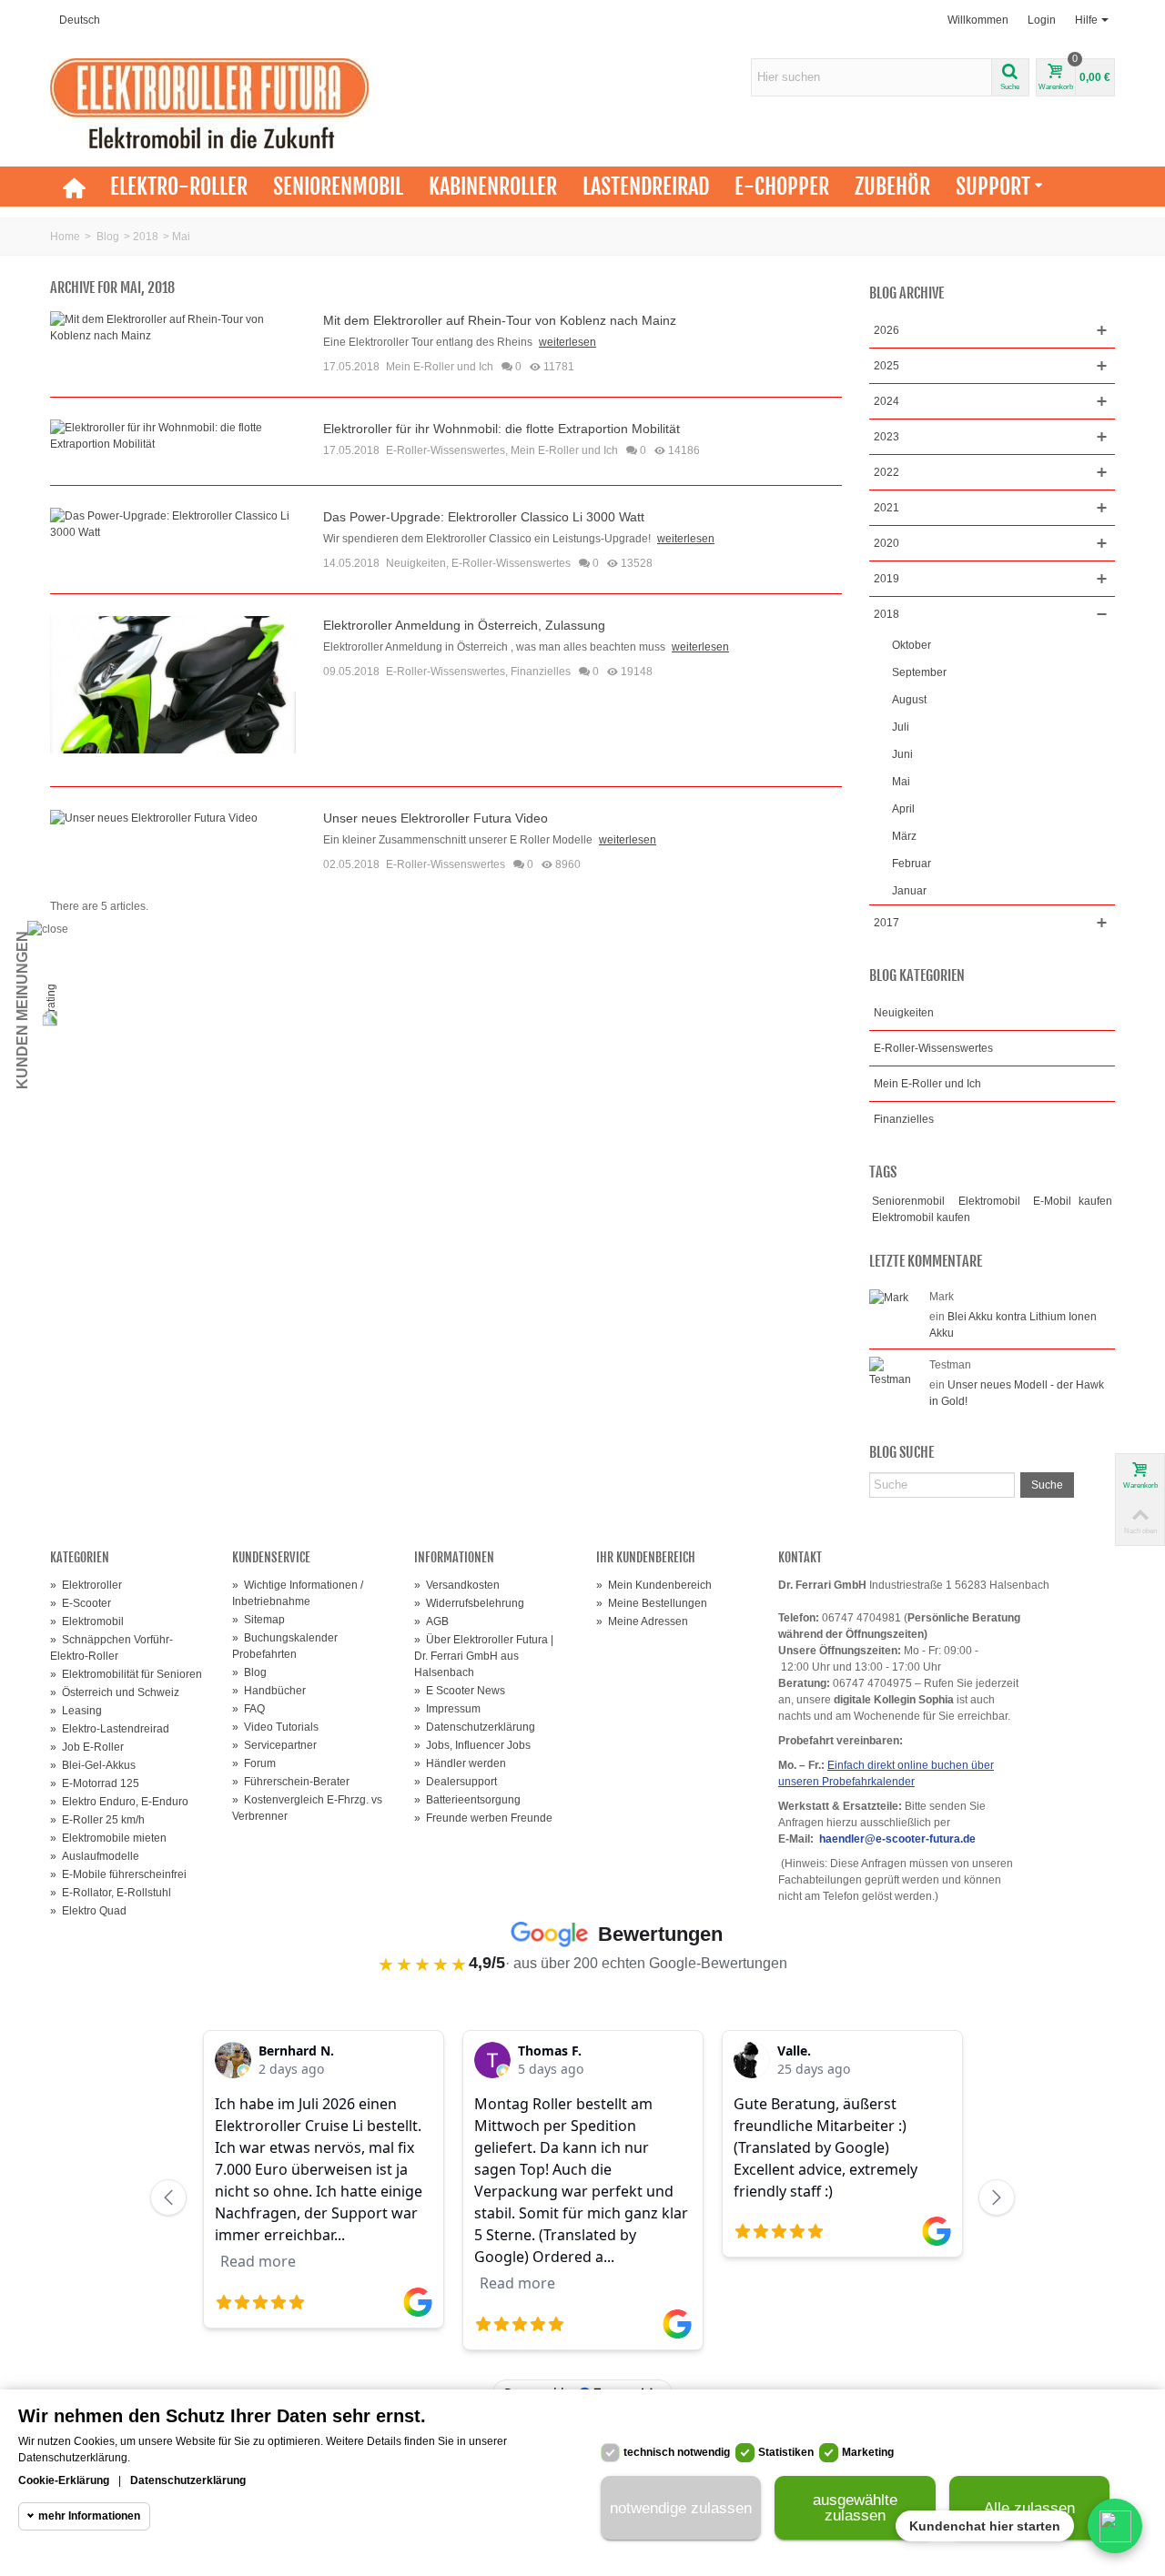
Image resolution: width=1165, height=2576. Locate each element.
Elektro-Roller (179, 187)
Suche (1047, 1485)
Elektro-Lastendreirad (110, 1729)
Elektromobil (989, 1201)
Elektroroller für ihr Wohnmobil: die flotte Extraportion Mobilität (501, 429)
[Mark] (889, 1297)
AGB (431, 1621)
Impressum (447, 1709)
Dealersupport (456, 1782)
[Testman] (895, 1371)
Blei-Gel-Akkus (93, 1765)
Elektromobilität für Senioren (126, 1674)
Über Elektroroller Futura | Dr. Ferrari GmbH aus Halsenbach (484, 1656)
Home (65, 237)
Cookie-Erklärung (64, 2480)
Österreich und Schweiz (115, 1692)
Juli (901, 727)
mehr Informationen (89, 2516)
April (903, 809)
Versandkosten (457, 1585)
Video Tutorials (275, 1727)
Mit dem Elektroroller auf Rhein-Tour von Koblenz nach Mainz (500, 320)
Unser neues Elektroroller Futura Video (436, 818)
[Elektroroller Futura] (209, 103)
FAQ (248, 1709)
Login (1042, 20)
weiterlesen (567, 342)
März (904, 836)
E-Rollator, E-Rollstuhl (111, 1893)
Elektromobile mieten (108, 1838)
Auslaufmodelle (95, 1856)
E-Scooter (81, 1603)
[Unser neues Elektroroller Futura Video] (154, 817)
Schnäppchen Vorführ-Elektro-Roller (111, 1648)
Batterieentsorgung (467, 1800)
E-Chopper (782, 187)
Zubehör (892, 187)
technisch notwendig (677, 2452)
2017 (886, 923)
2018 (146, 237)
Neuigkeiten (416, 563)
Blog (108, 237)
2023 (886, 437)
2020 (886, 543)
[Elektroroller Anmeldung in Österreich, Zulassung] (173, 684)
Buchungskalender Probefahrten (285, 1646)
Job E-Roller (87, 1747)
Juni (902, 754)
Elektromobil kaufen (921, 1217)
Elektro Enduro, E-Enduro (119, 1802)
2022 (886, 472)
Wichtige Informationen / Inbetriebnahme (298, 1593)
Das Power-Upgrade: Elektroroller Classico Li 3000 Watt (484, 517)
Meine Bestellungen (652, 1603)
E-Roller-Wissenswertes (446, 450)
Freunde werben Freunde (483, 1818)
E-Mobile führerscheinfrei (118, 1874)
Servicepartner (274, 1745)
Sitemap (258, 1620)
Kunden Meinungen (22, 1010)
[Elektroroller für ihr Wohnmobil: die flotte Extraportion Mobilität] (173, 435)
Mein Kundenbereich (654, 1585)
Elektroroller (86, 1585)
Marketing (868, 2452)
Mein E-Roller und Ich (440, 367)
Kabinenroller (493, 187)
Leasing (76, 1711)
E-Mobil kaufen (1073, 1201)
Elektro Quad (88, 1911)
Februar (912, 864)
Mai (901, 782)
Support (993, 187)
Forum (254, 1763)
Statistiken (786, 2452)
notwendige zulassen (681, 2508)
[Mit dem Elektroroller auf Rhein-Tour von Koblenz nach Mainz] (173, 327)
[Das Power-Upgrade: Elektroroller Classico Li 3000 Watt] (173, 523)
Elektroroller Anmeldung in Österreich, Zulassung (464, 625)
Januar (909, 891)
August (909, 700)
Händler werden (460, 1763)
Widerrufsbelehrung (469, 1603)
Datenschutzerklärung (475, 1727)
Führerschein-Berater (291, 1782)
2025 (886, 366)
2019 (886, 579)
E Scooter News (460, 1691)
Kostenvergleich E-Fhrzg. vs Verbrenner (307, 1808)
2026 (886, 330)
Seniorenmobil (338, 187)
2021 (886, 508)
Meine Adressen (642, 1621)
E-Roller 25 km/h (97, 1820)
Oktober (912, 645)
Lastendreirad (646, 187)
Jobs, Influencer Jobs (472, 1745)
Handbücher (269, 1691)
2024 (886, 401)
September (919, 672)
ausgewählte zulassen (855, 2508)
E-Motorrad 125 (95, 1783)
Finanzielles (541, 672)
